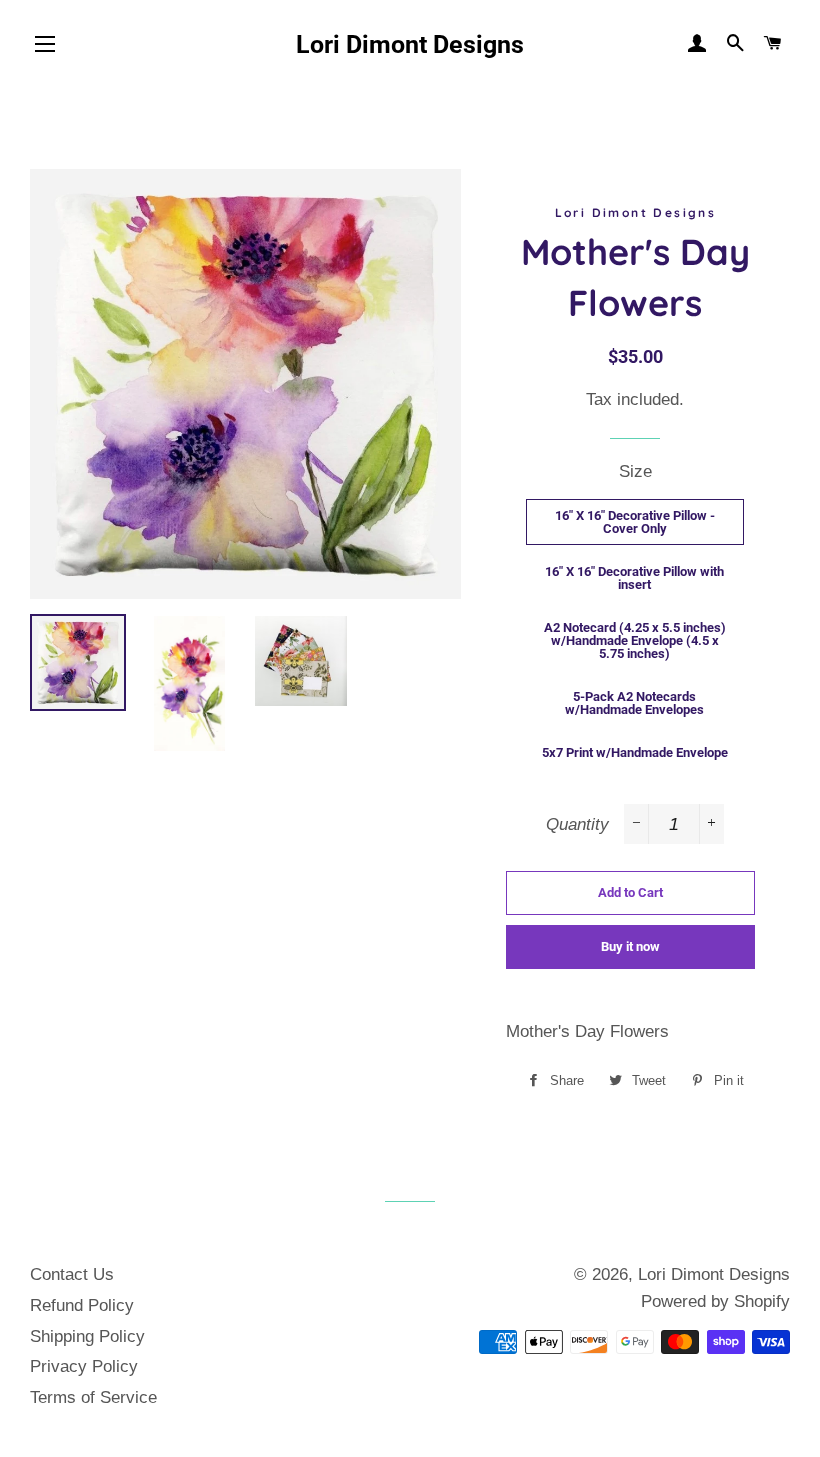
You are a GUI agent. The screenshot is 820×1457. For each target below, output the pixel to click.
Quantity (577, 824)
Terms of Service (93, 1397)
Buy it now (630, 946)
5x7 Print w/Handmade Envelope (635, 752)
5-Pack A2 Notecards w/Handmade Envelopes (634, 703)
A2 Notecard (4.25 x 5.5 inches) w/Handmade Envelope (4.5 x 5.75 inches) (635, 640)
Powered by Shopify (715, 1301)
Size (635, 471)
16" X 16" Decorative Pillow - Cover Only (635, 522)
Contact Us (72, 1274)
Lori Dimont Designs (410, 44)
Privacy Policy (84, 1366)
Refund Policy (82, 1305)
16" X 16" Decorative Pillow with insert (634, 578)
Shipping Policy (87, 1336)
